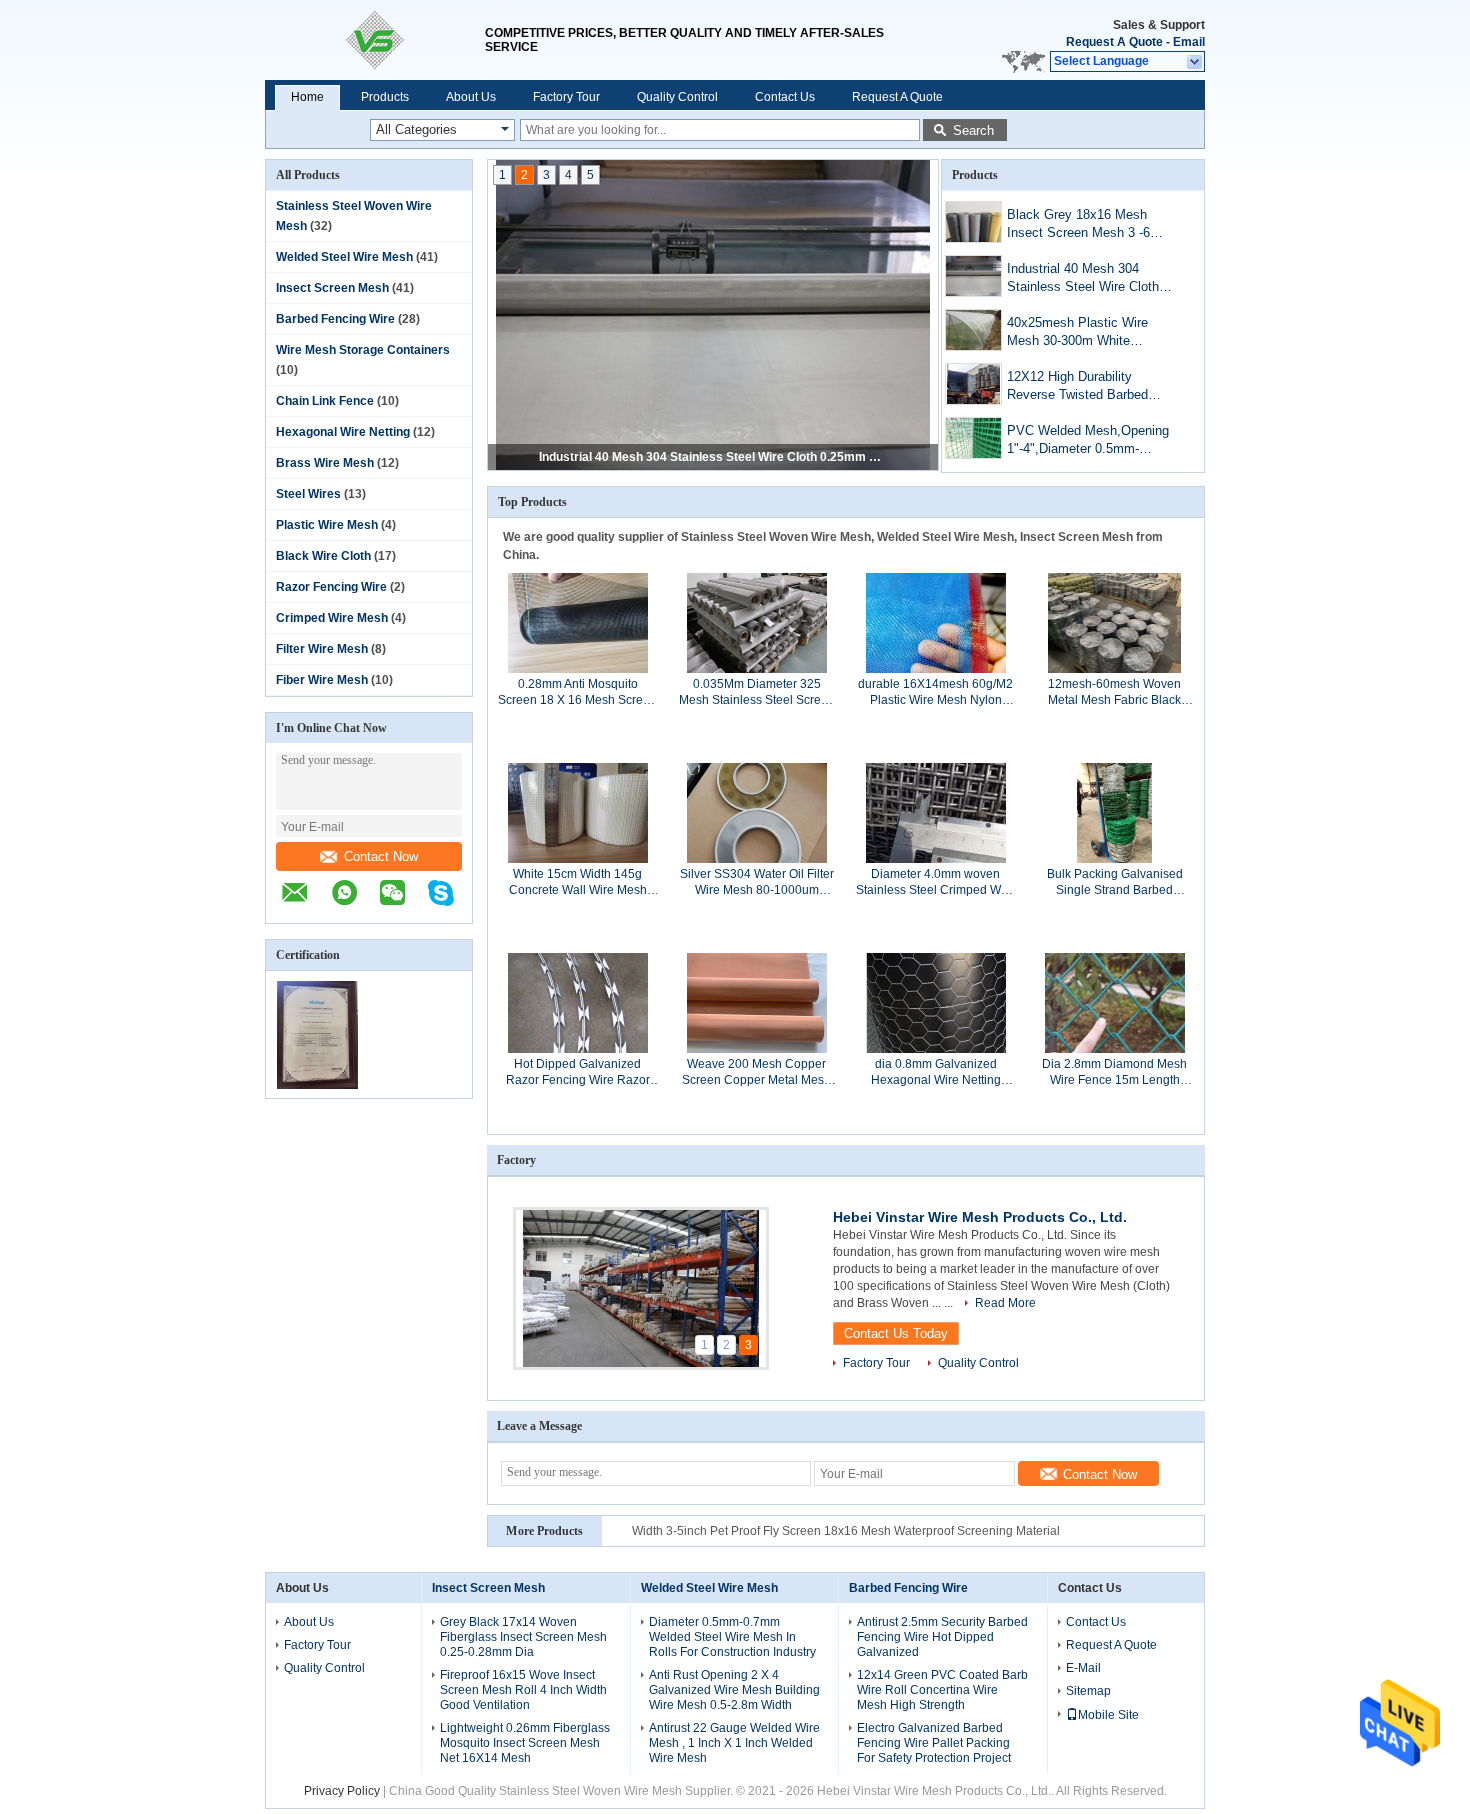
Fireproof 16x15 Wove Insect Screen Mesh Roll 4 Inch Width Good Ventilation (523, 1690)
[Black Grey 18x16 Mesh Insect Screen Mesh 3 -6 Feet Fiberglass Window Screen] (973, 222)
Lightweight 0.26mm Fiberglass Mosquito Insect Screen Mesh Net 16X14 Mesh (525, 1743)
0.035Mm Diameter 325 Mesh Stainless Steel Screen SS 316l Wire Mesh (757, 692)
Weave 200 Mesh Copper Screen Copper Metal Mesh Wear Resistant (756, 1072)
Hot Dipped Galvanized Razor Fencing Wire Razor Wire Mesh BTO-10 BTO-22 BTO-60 (578, 1072)
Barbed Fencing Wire (335, 319)
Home (307, 97)
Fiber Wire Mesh (322, 680)
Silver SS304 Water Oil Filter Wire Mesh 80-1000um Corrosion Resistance (758, 882)
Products (385, 97)
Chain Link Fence (325, 401)
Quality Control (677, 97)
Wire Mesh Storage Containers (363, 350)
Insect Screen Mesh (332, 288)
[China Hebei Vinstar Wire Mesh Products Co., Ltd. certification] (317, 1085)
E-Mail (1083, 1668)
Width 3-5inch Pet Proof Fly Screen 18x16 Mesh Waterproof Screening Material (846, 1531)
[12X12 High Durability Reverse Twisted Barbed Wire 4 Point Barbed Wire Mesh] (973, 384)
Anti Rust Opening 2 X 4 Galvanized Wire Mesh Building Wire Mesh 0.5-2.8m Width (734, 1690)
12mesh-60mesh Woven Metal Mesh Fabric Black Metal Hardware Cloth (1114, 692)
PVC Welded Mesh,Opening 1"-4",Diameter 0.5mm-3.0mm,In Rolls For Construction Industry (1088, 441)
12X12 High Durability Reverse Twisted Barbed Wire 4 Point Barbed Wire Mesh (1080, 387)
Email (1189, 42)
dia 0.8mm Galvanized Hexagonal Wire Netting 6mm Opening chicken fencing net (936, 1072)
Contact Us (785, 97)
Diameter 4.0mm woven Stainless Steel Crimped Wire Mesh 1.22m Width (935, 882)
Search (973, 130)
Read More (1005, 1303)
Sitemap (1088, 1691)
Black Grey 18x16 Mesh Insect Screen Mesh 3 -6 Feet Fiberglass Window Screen (1078, 225)
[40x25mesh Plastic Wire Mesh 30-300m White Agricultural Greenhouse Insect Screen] (973, 330)
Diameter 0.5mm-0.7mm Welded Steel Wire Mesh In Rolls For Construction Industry (732, 1637)
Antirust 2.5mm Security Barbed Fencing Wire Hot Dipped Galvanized (942, 1637)
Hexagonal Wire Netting (343, 432)
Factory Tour (566, 97)
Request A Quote (1114, 42)
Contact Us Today (896, 1333)
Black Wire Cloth (323, 556)
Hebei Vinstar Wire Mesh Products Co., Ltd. (980, 1217)
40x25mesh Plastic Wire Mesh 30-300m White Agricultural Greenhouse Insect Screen (1077, 333)
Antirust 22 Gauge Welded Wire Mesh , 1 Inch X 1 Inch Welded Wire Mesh (734, 1743)
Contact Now (381, 856)
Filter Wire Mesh (322, 649)
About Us (471, 97)
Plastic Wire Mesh (327, 525)
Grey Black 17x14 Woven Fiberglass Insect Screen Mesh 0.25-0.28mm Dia (523, 1637)
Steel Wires (308, 494)
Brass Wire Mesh (325, 463)
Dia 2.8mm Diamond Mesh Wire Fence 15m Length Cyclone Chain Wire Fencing (1115, 1072)
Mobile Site (1108, 1715)
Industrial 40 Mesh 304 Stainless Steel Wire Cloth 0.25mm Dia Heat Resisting (714, 457)
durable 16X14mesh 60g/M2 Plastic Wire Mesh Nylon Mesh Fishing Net (935, 692)
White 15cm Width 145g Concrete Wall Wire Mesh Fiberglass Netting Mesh (578, 882)
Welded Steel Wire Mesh (344, 257)
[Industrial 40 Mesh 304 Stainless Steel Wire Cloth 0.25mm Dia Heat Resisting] (973, 276)
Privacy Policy (342, 1791)
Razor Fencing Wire (331, 587)
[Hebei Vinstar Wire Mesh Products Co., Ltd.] (375, 40)
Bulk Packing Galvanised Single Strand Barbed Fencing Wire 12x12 (1115, 882)
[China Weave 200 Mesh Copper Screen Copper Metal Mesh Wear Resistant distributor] (757, 1002)
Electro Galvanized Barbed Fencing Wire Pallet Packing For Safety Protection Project (934, 1743)
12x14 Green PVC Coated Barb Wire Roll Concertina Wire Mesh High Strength (942, 1690)
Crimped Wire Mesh (332, 618)
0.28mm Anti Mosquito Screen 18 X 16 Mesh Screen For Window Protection (577, 692)
